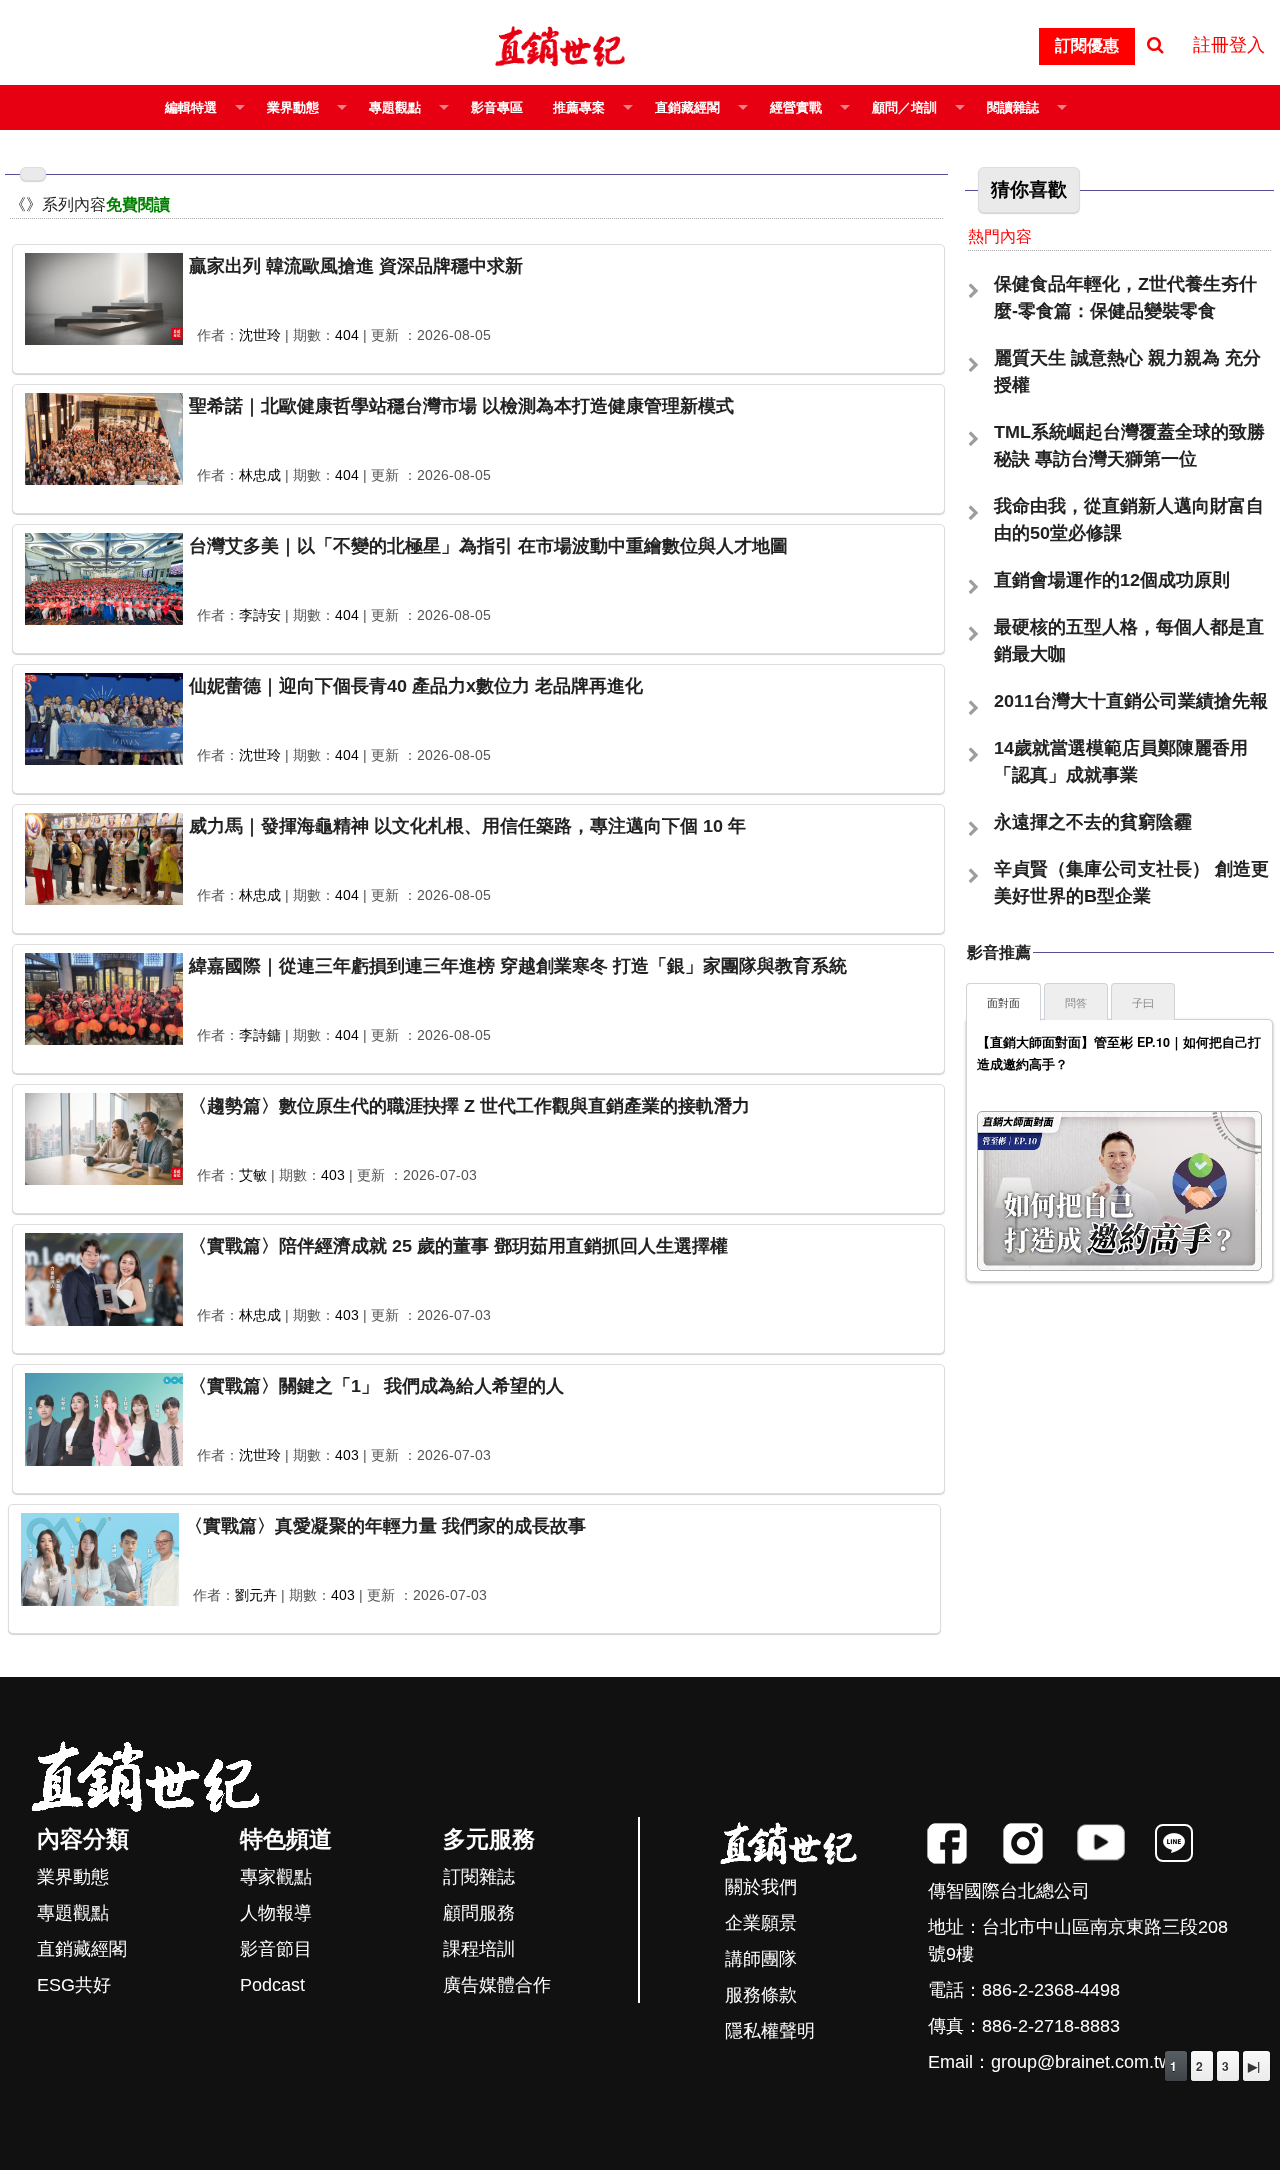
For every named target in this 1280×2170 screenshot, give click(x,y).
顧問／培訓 (904, 107)
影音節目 (276, 1949)
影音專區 (497, 107)
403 (333, 1175)
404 (347, 335)
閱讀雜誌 (1013, 107)
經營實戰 (796, 107)
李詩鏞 (260, 1035)
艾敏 (253, 1175)
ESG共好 (74, 1985)
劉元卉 (256, 1595)
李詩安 (260, 615)
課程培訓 (479, 1949)
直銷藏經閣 (687, 107)
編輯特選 (191, 107)
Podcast (272, 1985)
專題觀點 (395, 107)
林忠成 (260, 475)
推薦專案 (579, 107)
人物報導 (276, 1913)
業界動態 (293, 107)
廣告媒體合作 (497, 1985)
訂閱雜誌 (479, 1877)
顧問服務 (479, 1913)
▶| (1254, 2066)
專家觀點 (276, 1877)
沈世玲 (260, 335)
